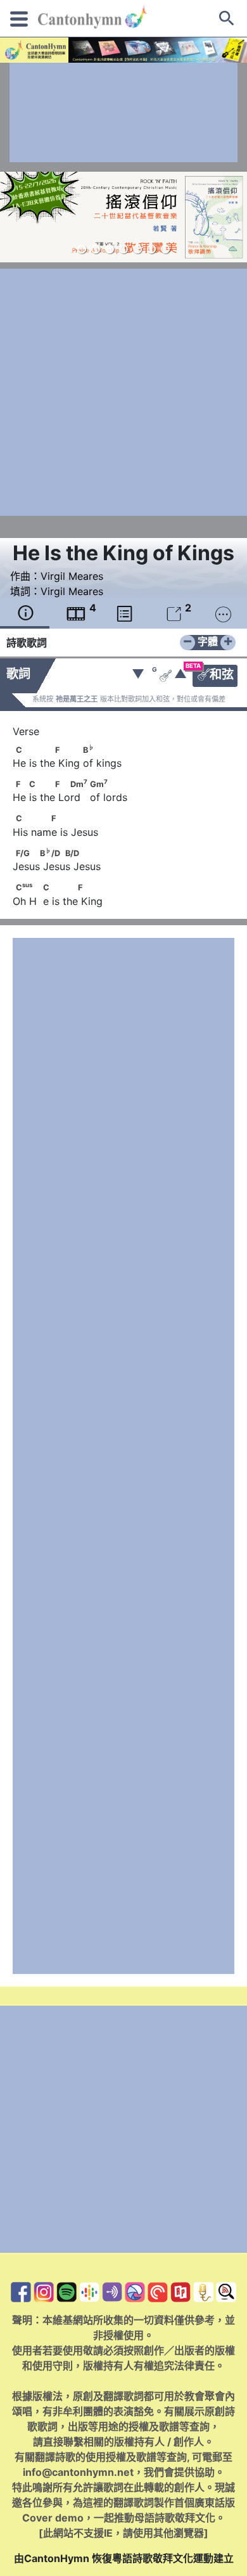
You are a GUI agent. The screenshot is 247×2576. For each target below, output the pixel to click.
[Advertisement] (123, 112)
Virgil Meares (72, 576)
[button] (82, 249)
